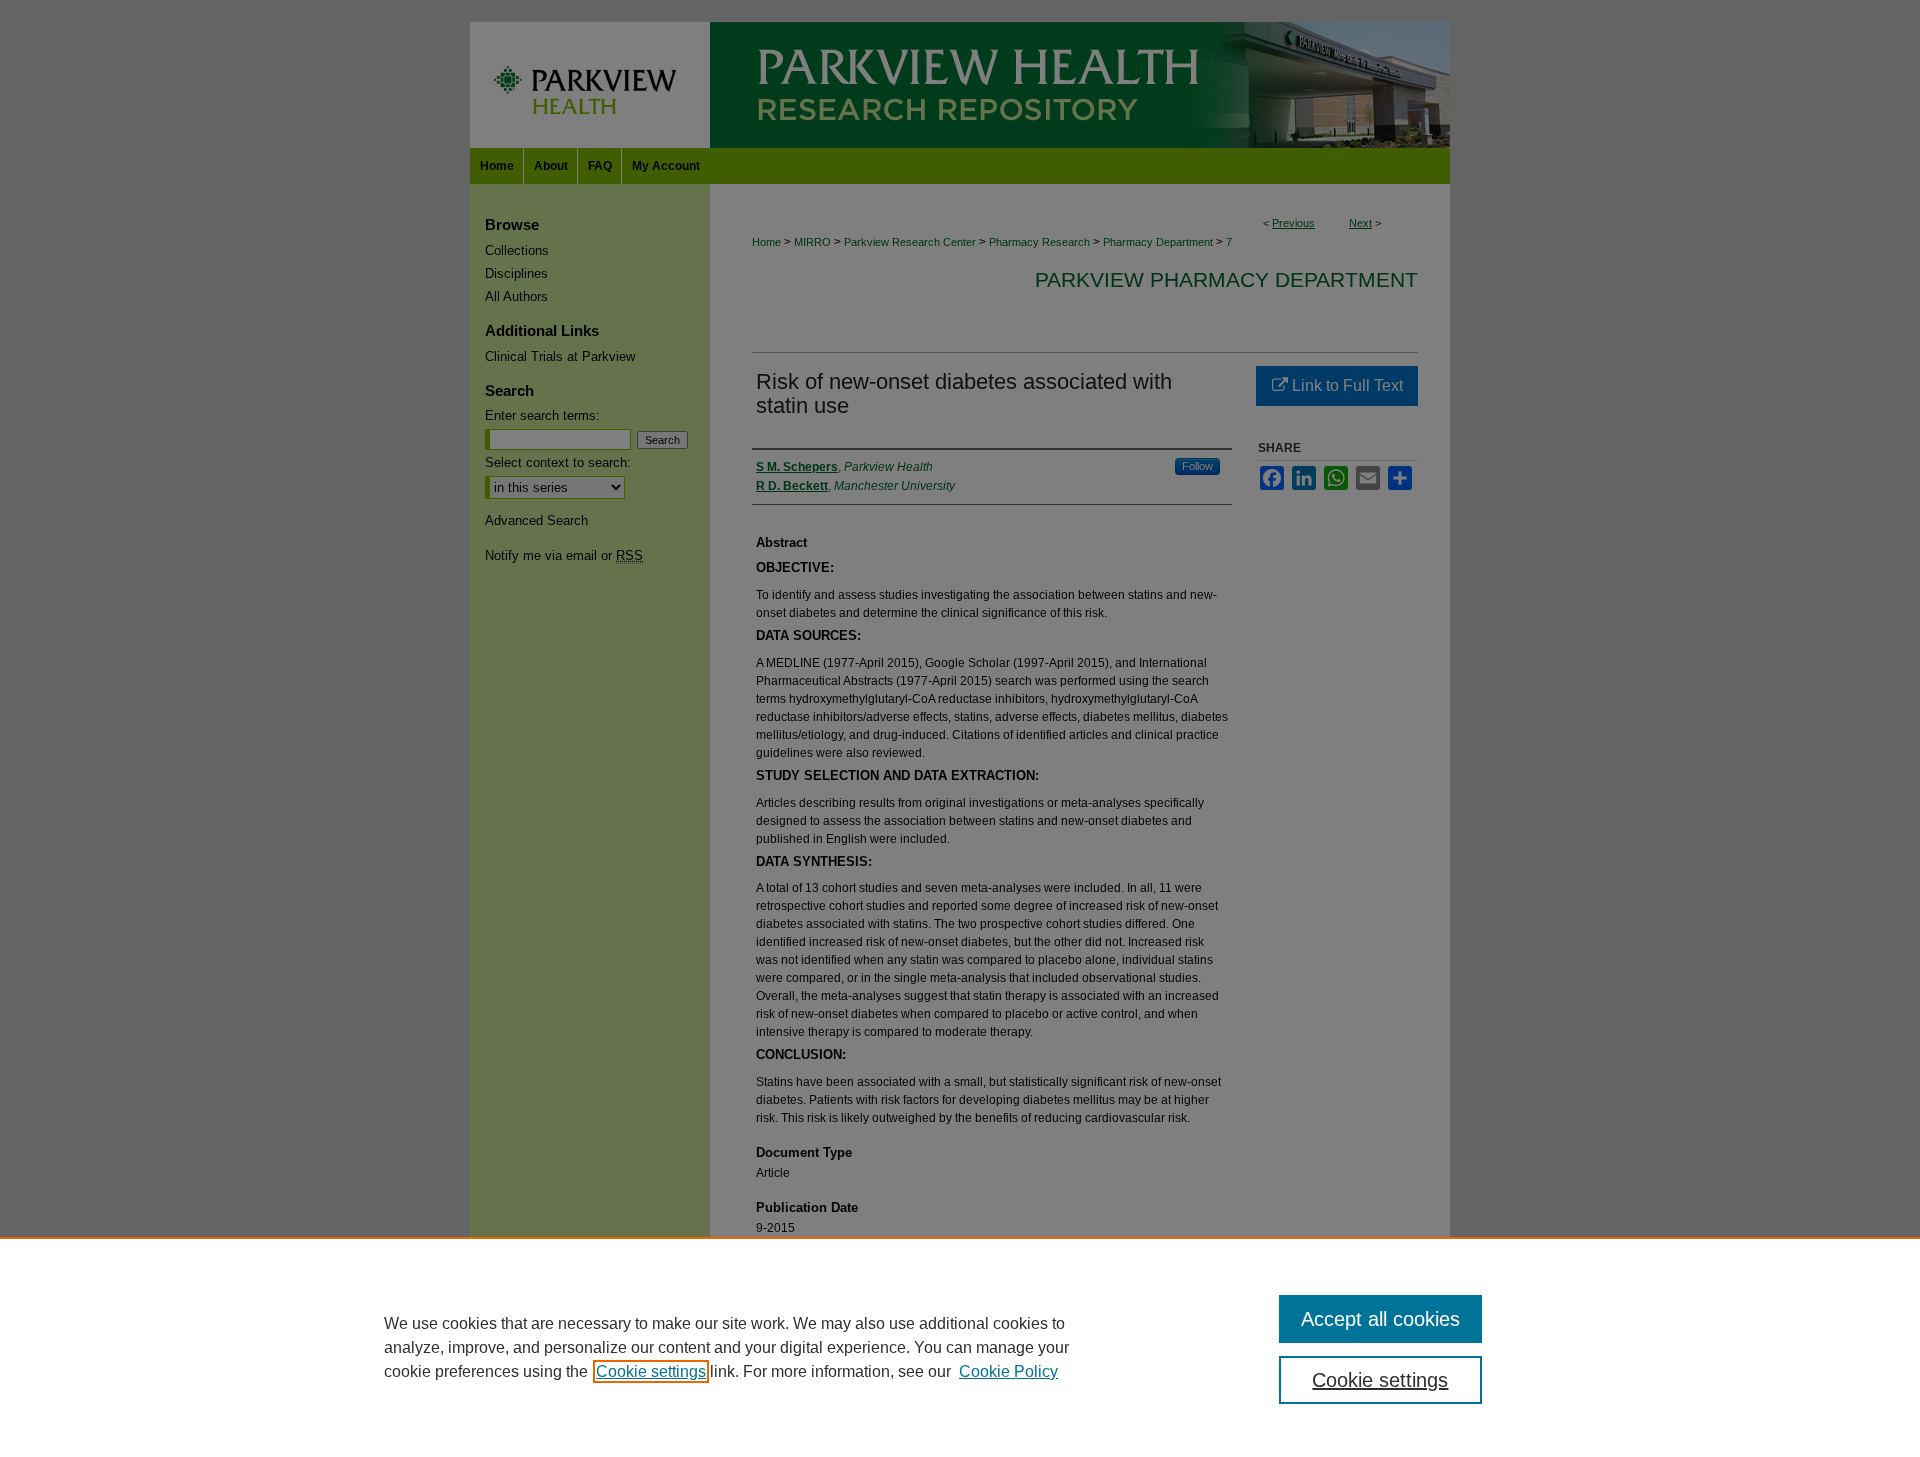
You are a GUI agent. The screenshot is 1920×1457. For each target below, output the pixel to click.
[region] (960, 1347)
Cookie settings (651, 1371)
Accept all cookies (1380, 1319)
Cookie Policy (1008, 1371)
